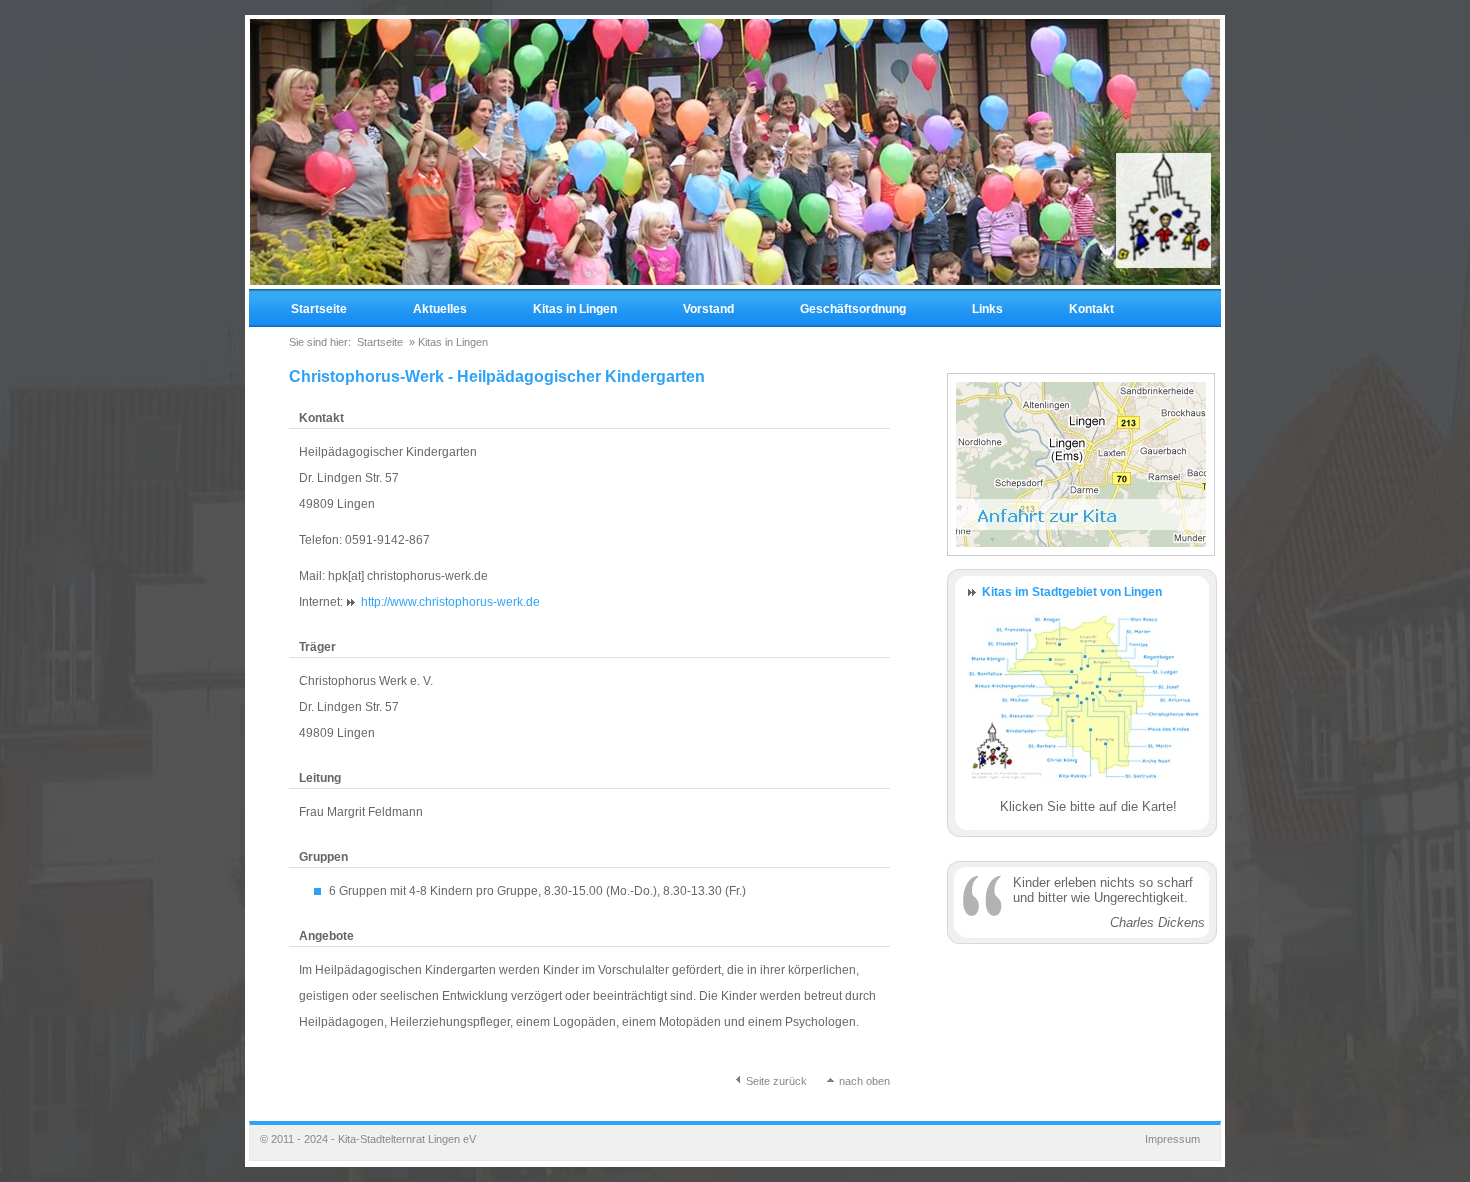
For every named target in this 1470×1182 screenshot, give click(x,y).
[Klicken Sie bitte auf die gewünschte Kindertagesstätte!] (1084, 791)
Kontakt (1091, 309)
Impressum (1172, 1139)
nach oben (863, 1081)
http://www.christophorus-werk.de (450, 602)
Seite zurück (776, 1081)
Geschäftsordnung (853, 309)
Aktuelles (440, 309)
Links (987, 309)
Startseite (319, 309)
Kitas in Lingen (575, 309)
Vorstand (708, 309)
